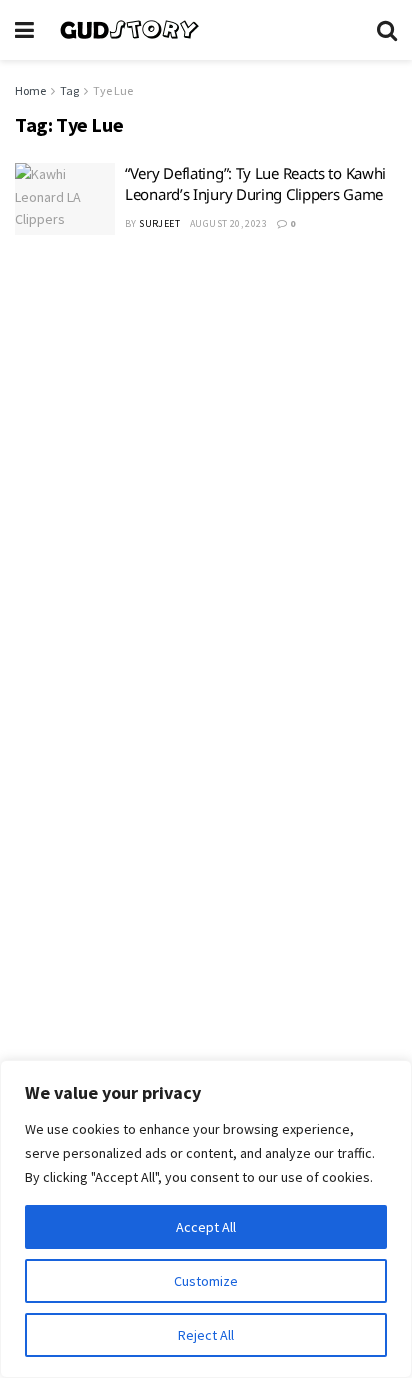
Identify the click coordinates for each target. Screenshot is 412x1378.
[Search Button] (387, 30)
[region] (206, 1219)
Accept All (206, 1227)
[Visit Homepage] (205, 30)
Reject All (206, 1335)
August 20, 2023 (228, 223)
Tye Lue (113, 90)
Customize (206, 1281)
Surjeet (159, 223)
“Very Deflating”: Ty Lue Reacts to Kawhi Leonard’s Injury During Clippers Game (255, 183)
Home (30, 90)
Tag (69, 90)
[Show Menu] (24, 30)
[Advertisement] (206, 477)
